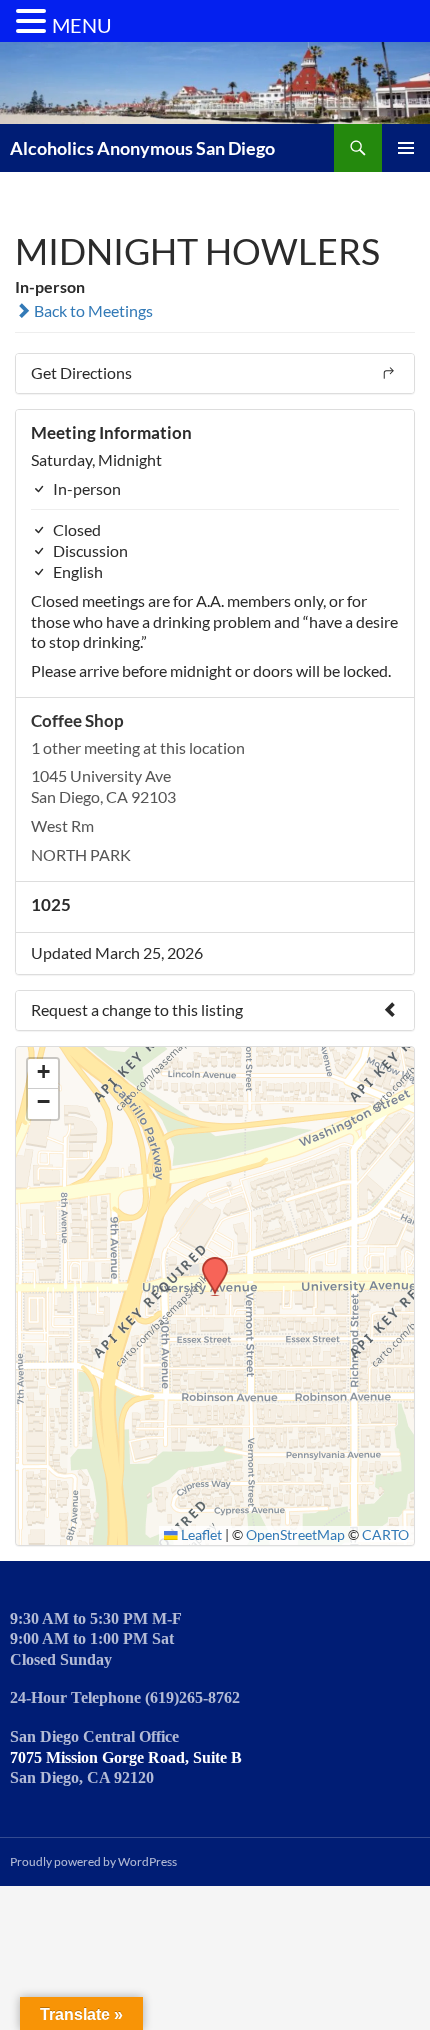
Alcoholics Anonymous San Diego (142, 148)
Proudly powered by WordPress (93, 1861)
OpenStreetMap (295, 1535)
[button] (208, 1263)
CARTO (385, 1535)
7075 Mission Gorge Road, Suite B (126, 1757)
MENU (82, 25)
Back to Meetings (92, 310)
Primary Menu (406, 148)
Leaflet (200, 1535)
